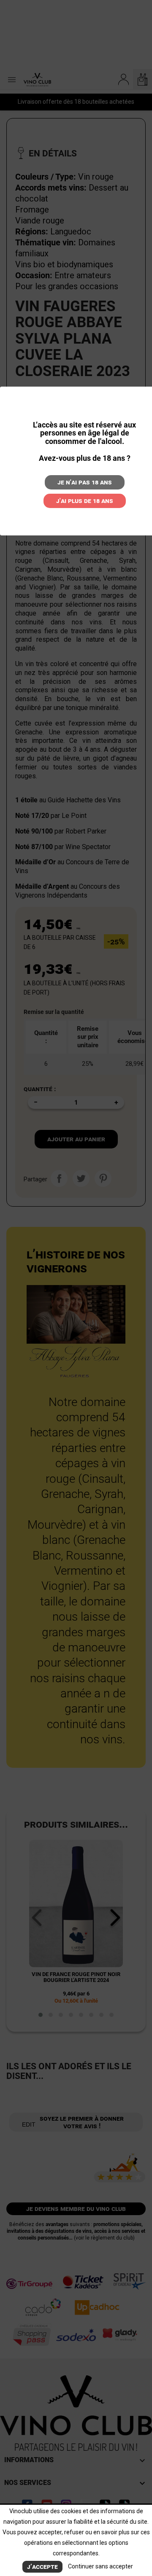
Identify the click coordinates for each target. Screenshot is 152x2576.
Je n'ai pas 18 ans (85, 482)
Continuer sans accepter (100, 2566)
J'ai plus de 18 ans (85, 501)
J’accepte (42, 2567)
